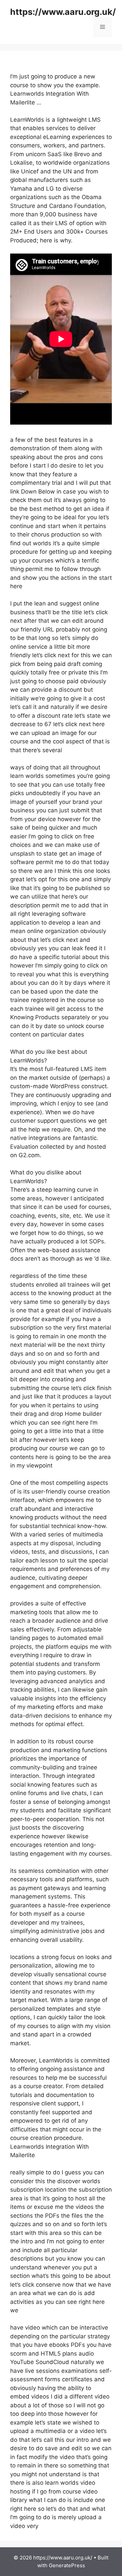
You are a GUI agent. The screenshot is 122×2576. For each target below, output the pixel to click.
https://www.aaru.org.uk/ (63, 12)
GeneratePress (67, 2565)
